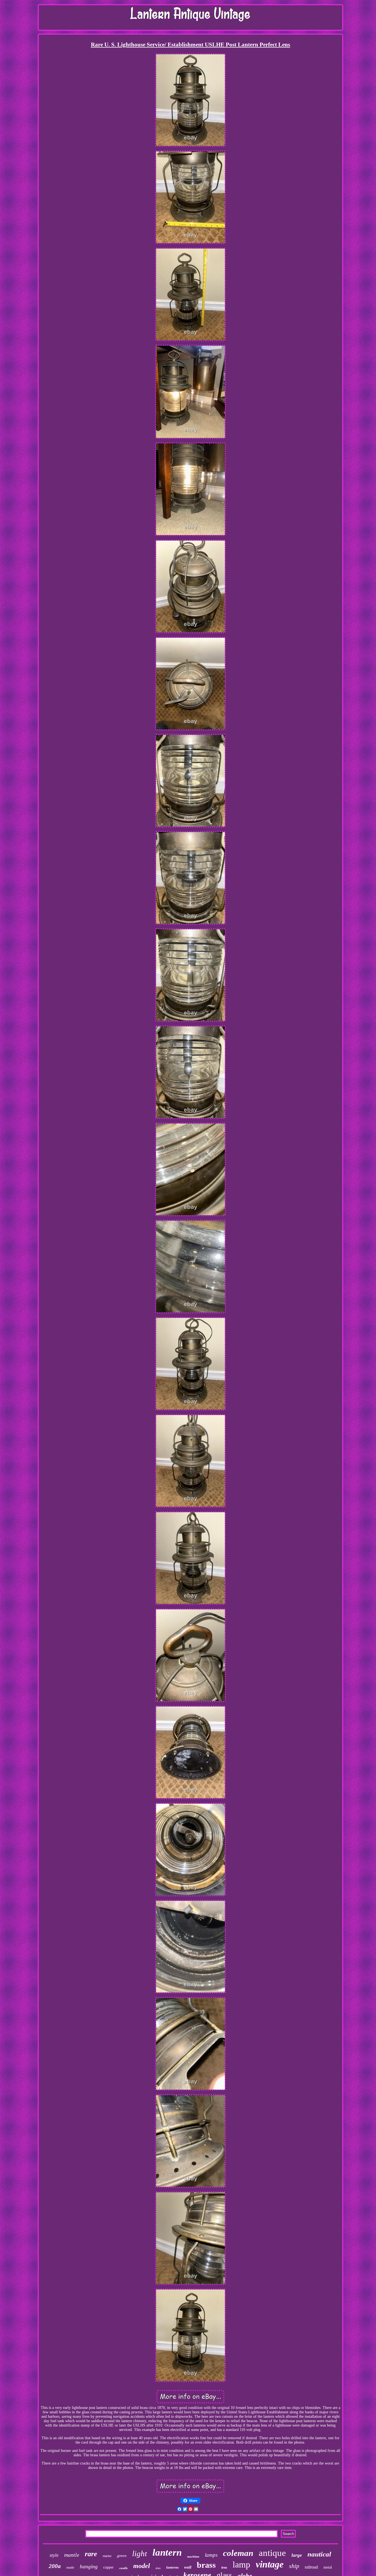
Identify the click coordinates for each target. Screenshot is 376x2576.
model (142, 2566)
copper (108, 2567)
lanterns (172, 2567)
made (70, 2567)
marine (107, 2556)
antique (272, 2553)
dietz (158, 2568)
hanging (89, 2567)
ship (294, 2566)
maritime (193, 2556)
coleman (238, 2553)
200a (55, 2566)
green (122, 2556)
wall (188, 2567)
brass (206, 2565)
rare (91, 2554)
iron (224, 2567)
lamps (211, 2555)
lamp (241, 2564)
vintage (270, 2564)
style (54, 2555)
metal (328, 2567)
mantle (72, 2555)
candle (123, 2568)
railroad (311, 2567)
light (140, 2553)
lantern (167, 2552)
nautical (319, 2554)
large (297, 2555)
